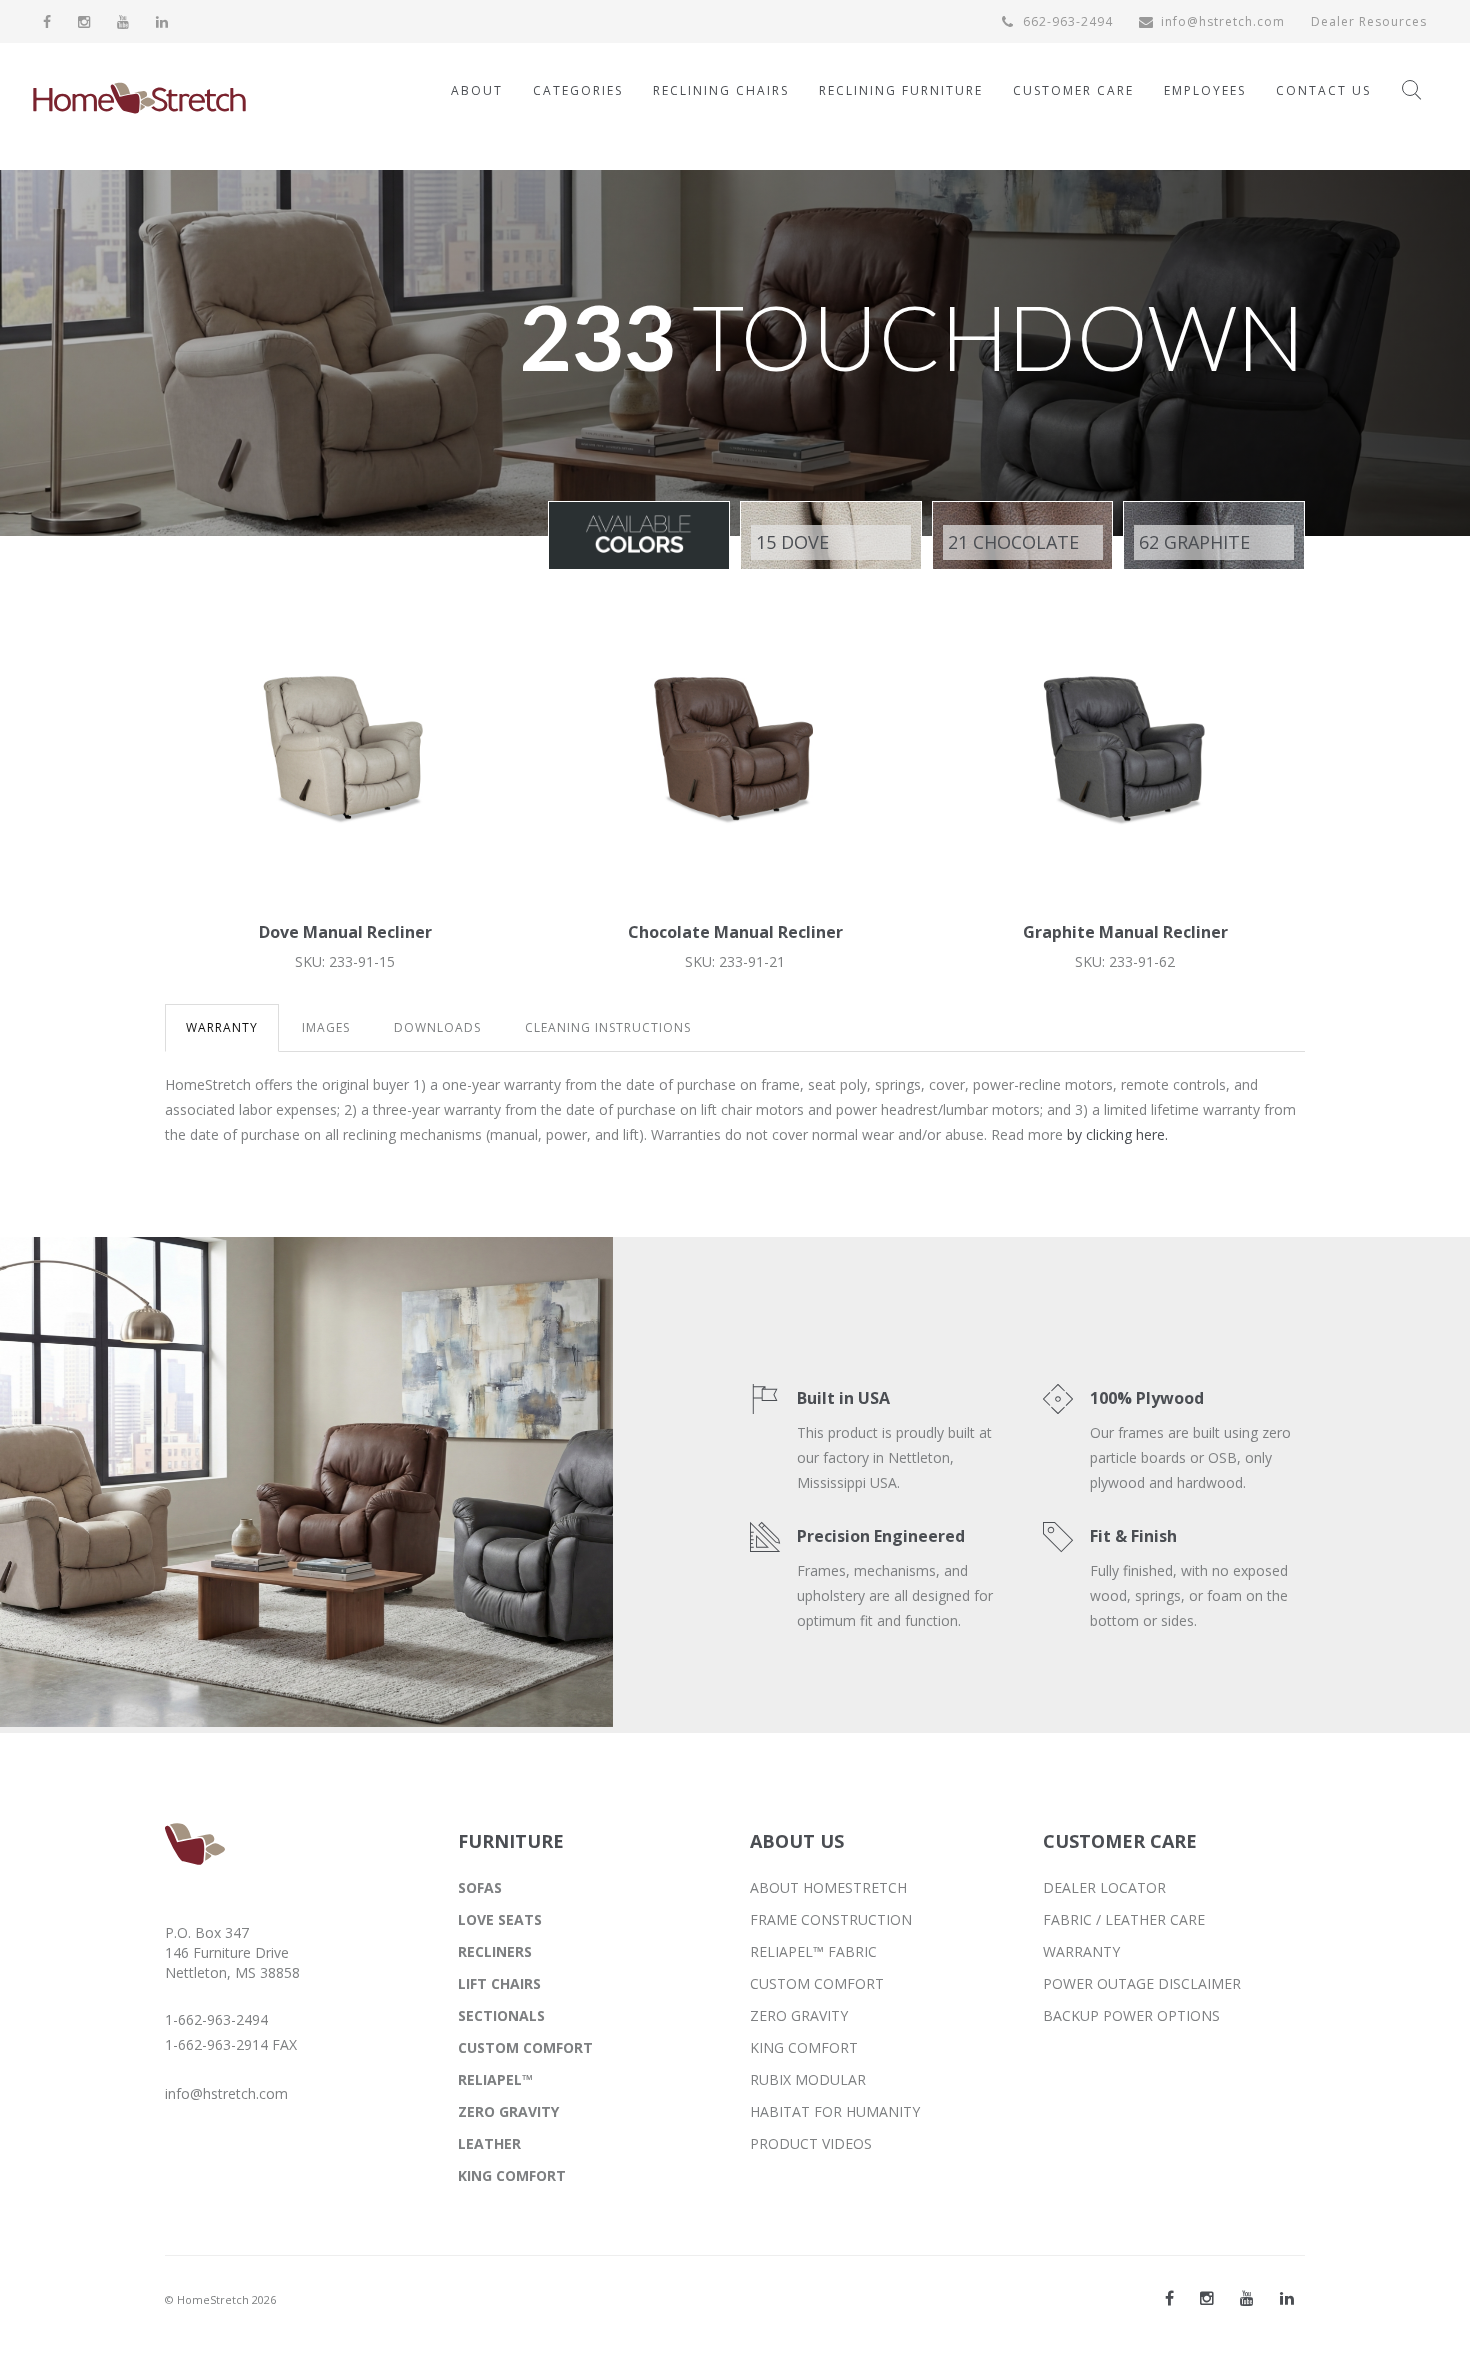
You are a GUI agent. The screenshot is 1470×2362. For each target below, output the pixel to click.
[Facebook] (47, 21)
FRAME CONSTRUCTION (831, 1919)
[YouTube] (123, 21)
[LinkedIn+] (1287, 2298)
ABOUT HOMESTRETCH (828, 1887)
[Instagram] (84, 21)
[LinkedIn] (162, 21)
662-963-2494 (1066, 21)
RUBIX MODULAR (808, 2079)
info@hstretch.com (1223, 21)
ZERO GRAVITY (508, 2111)
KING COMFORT (512, 2175)
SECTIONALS (501, 2015)
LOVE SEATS (500, 1919)
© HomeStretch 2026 (220, 2299)
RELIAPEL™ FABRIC (813, 1951)
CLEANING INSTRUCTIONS (608, 1027)
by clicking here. (1117, 1134)
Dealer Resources (1369, 21)
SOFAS (480, 1887)
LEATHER (489, 2143)
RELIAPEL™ (495, 2079)
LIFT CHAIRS (499, 1983)
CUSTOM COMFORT (525, 2047)
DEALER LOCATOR (1104, 1887)
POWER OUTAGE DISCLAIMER (1142, 1983)
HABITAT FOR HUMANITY (835, 2111)
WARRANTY (222, 1027)
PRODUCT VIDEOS (811, 2143)
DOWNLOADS (437, 1027)
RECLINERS (495, 1951)
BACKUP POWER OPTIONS (1131, 2015)
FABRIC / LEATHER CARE (1124, 1919)
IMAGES (326, 1027)
